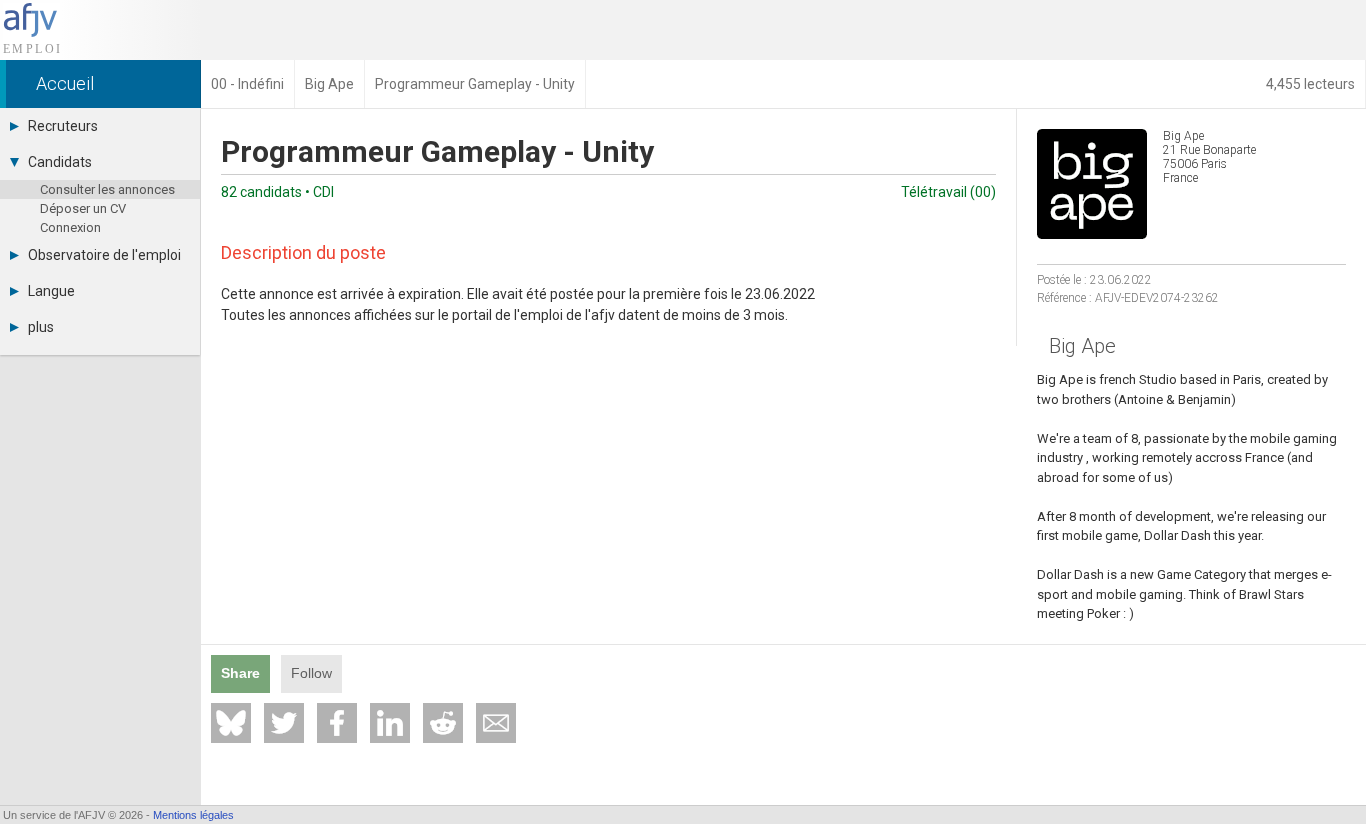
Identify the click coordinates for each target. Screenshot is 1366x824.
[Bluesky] (231, 723)
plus (41, 327)
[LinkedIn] (390, 723)
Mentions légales (193, 815)
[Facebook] (337, 723)
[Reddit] (443, 723)
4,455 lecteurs (1310, 84)
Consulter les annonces (107, 189)
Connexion (70, 227)
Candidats (60, 162)
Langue (51, 291)
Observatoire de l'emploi (104, 255)
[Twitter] (284, 723)
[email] (496, 723)
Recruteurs (63, 126)
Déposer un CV (83, 208)
